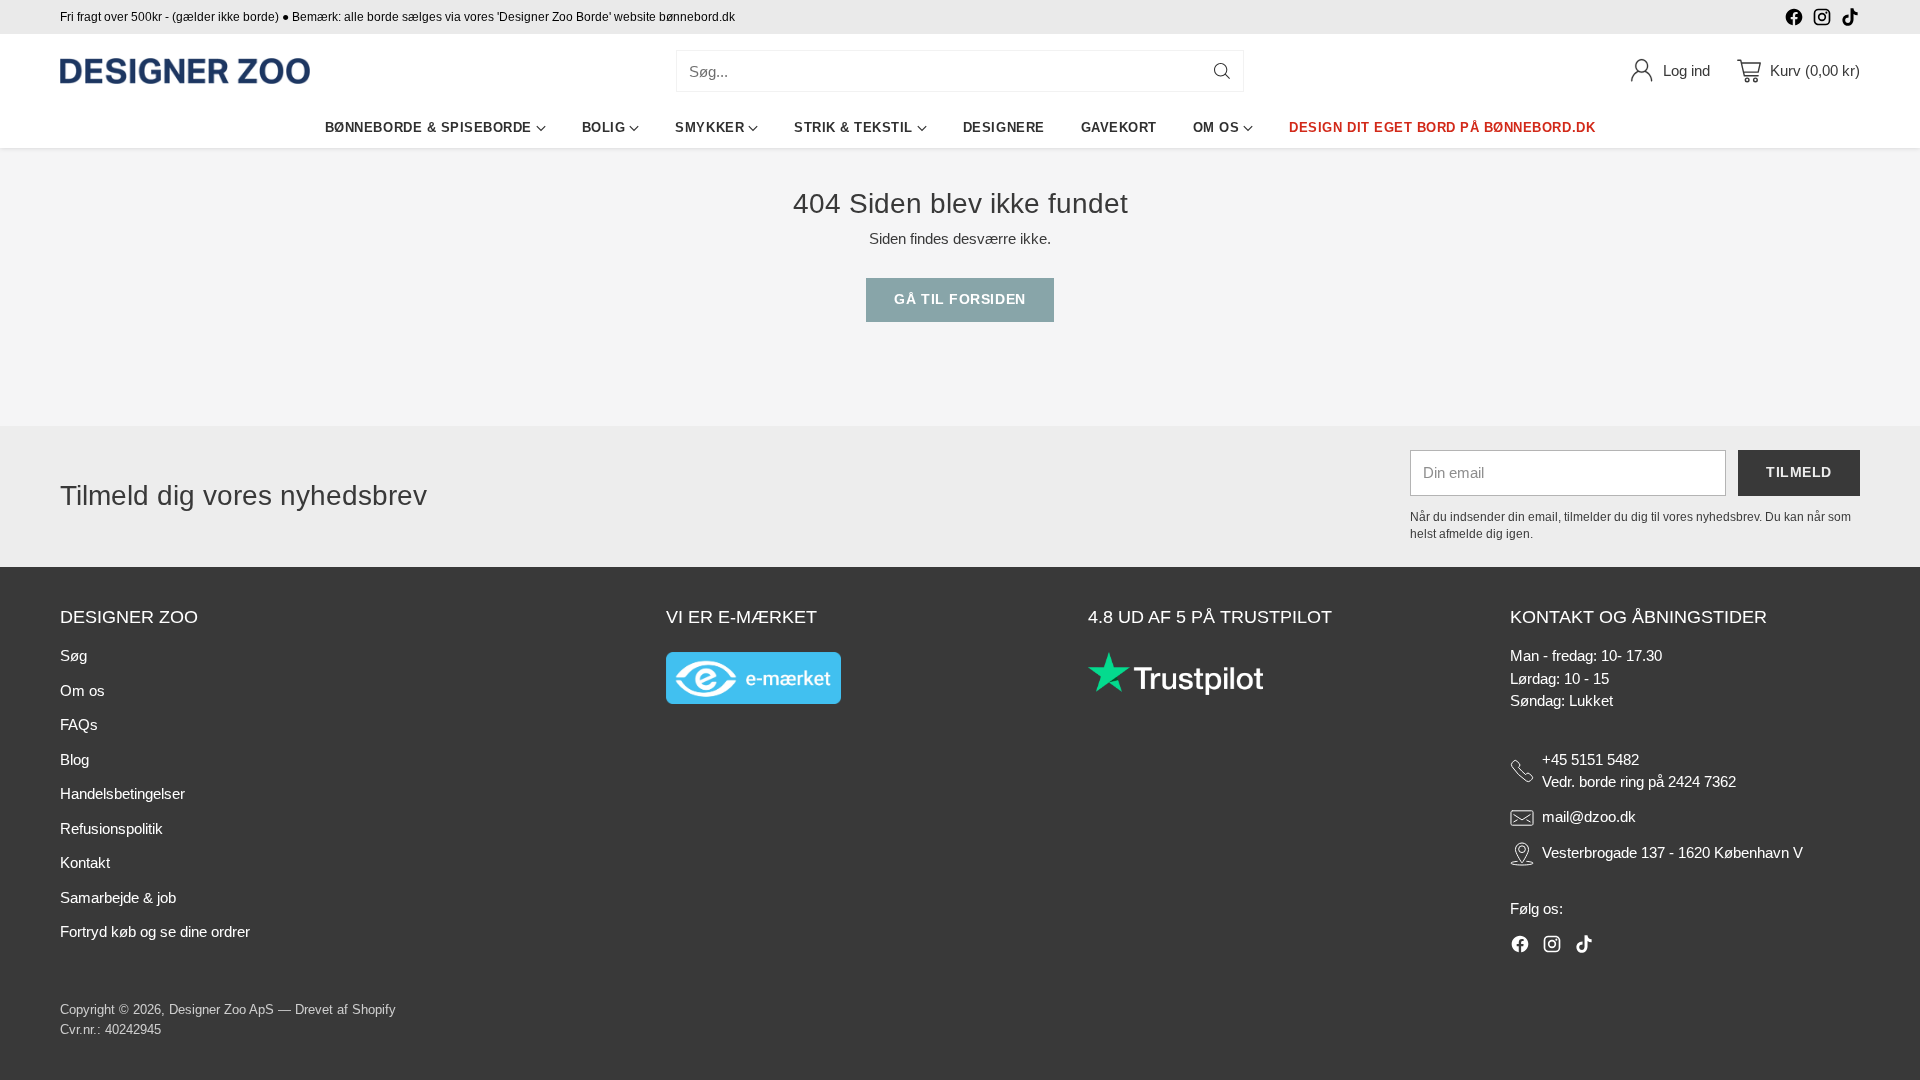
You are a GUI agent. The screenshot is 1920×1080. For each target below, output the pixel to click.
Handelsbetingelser (122, 793)
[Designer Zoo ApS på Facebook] (1794, 20)
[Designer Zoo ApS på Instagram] (1822, 20)
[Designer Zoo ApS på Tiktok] (1850, 20)
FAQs (79, 724)
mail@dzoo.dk (1589, 816)
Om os (82, 690)
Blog (74, 759)
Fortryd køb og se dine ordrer (155, 931)
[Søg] (1222, 71)
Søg (73, 655)
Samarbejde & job (118, 897)
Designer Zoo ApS (221, 1009)
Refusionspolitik (111, 828)
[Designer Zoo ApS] (185, 71)
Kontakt (85, 862)
